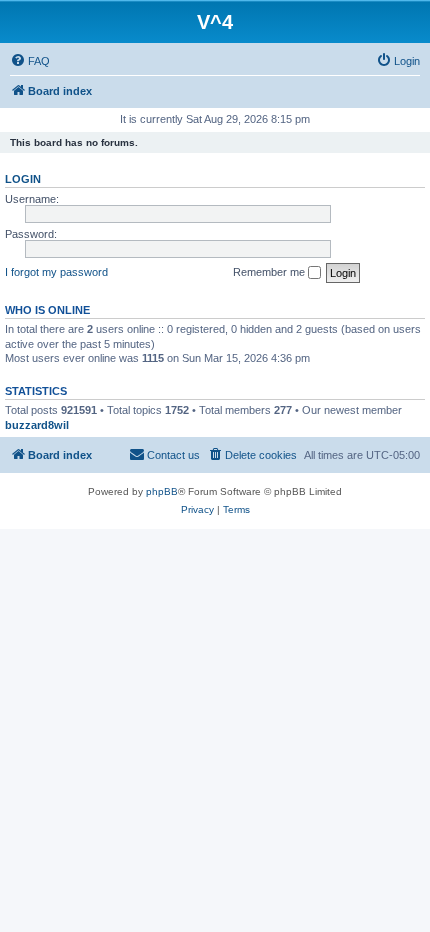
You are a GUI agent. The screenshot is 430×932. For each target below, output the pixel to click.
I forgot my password (56, 272)
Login (23, 179)
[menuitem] (30, 61)
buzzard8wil (37, 425)
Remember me (270, 272)
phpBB (162, 491)
